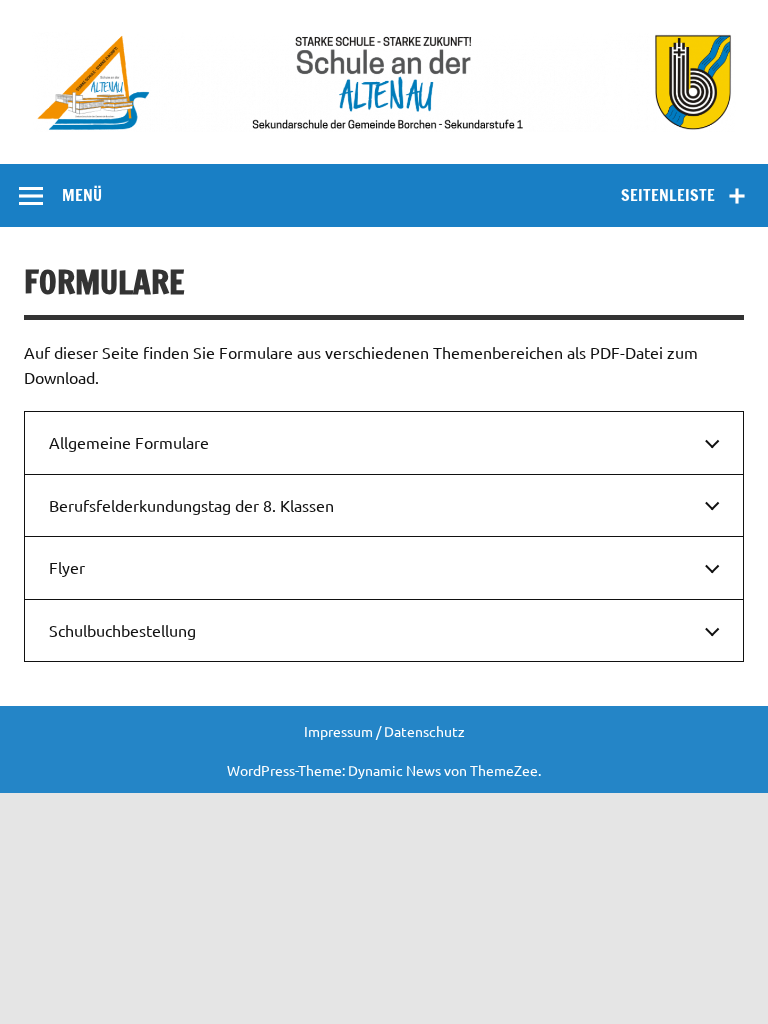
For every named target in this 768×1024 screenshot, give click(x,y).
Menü (82, 195)
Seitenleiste (668, 195)
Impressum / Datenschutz (384, 731)
